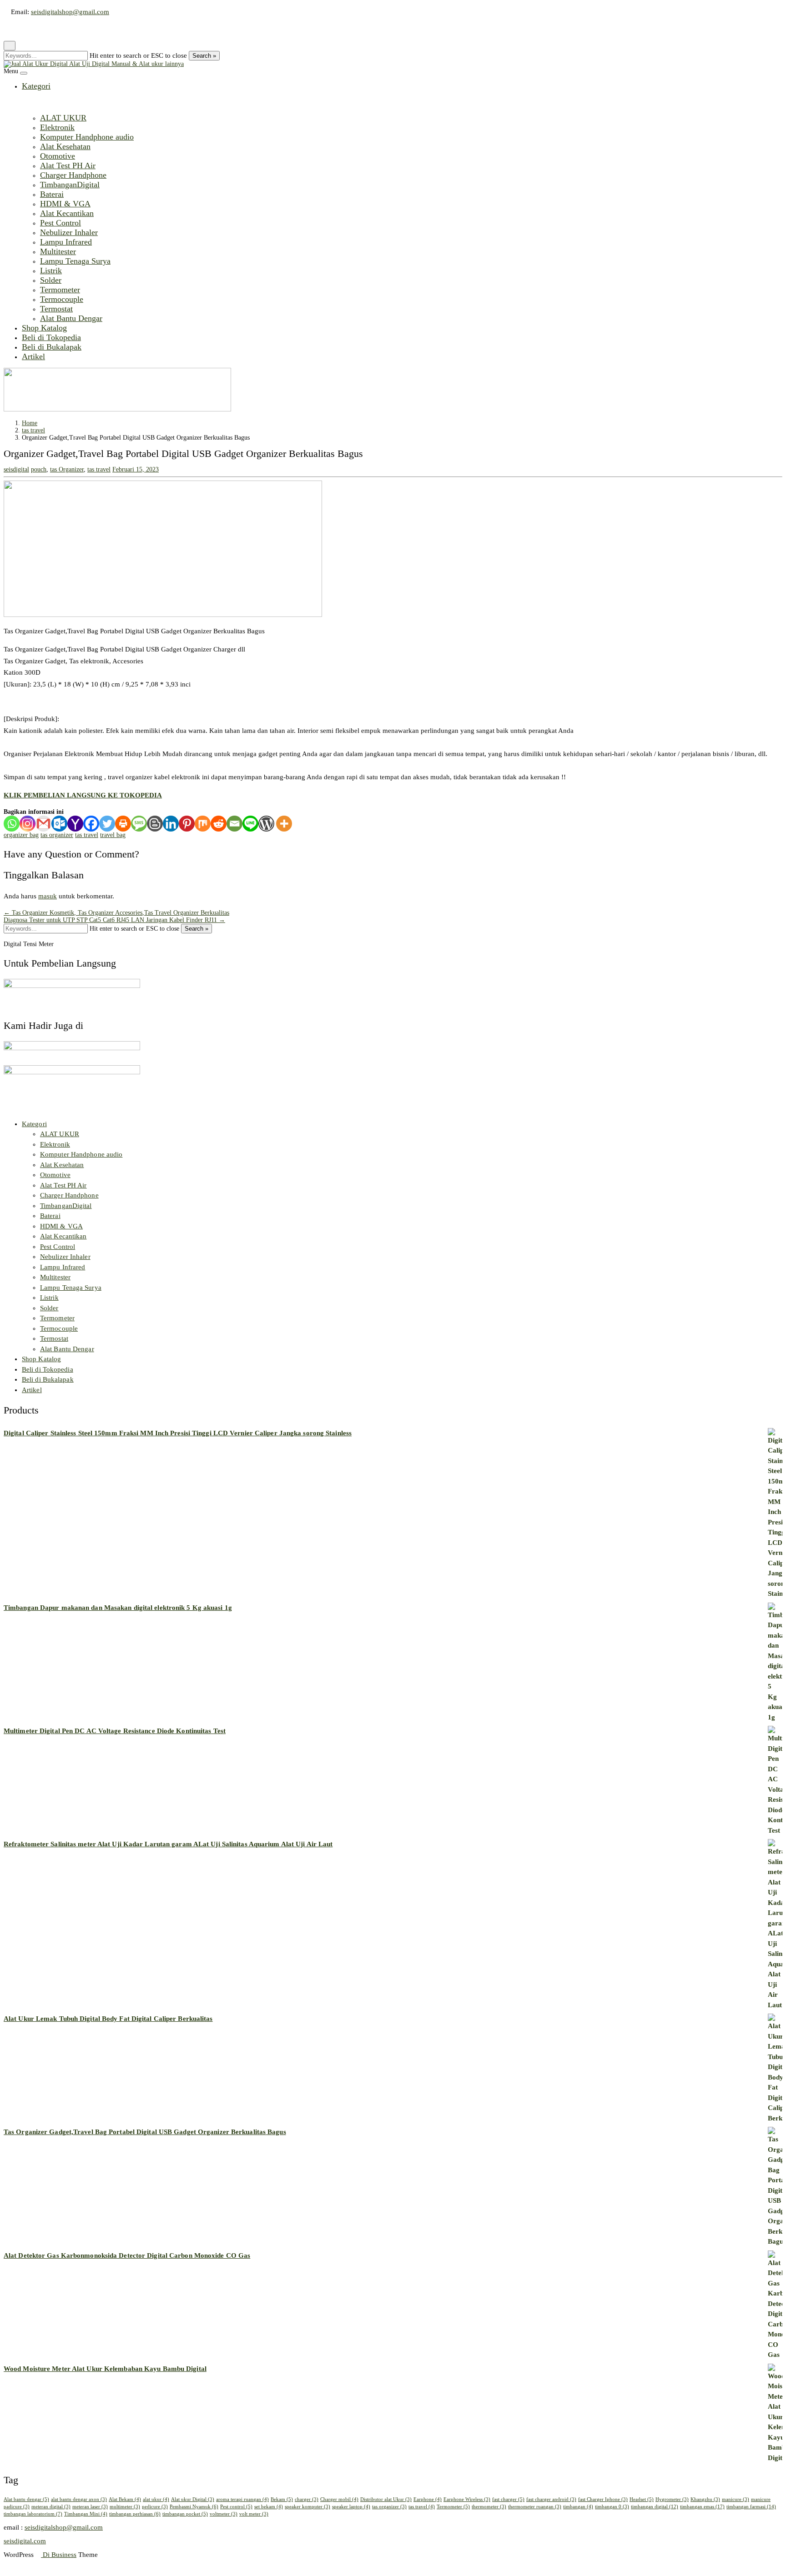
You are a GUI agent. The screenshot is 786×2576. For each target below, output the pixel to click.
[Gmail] (43, 824)
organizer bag (21, 835)
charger (307, 2499)
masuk (48, 896)
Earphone (428, 2499)
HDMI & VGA (65, 204)
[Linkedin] (171, 824)
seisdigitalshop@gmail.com (70, 12)
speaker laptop (351, 2506)
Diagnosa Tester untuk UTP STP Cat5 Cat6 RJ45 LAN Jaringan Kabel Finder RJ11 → (114, 920)
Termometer (60, 290)
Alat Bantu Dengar (71, 318)
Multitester (58, 251)
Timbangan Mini (86, 2514)
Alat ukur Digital (193, 2499)
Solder (51, 280)
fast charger (508, 2499)
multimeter (125, 2506)
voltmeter (224, 2514)
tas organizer (57, 835)
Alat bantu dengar (26, 2499)
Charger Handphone (73, 175)
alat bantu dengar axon (79, 2499)
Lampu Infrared (66, 242)
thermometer (489, 2506)
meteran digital (51, 2506)
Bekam (282, 2499)
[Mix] (203, 824)
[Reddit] (219, 824)
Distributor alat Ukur (386, 2499)
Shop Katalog (44, 328)
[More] (284, 824)
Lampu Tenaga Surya (75, 261)
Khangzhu (705, 2499)
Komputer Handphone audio (87, 137)
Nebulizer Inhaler (69, 232)
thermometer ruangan (535, 2506)
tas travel (33, 430)
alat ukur (156, 2499)
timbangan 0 (612, 2506)
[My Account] (14, 29)
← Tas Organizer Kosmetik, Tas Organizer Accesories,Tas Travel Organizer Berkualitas (116, 913)
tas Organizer (67, 469)
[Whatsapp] (12, 824)
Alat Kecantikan (67, 213)
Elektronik (57, 127)
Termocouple (62, 299)
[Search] (21, 29)
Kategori (36, 86)
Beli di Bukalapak (52, 347)
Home (30, 423)
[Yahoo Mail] (75, 824)
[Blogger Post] (155, 824)
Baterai (52, 194)
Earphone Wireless (467, 2499)
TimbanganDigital (70, 185)
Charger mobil (339, 2499)
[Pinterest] (187, 824)
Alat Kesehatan (65, 146)
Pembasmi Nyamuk (194, 2506)
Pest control (236, 2506)
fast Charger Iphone (603, 2499)
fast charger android (551, 2499)
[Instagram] (28, 824)
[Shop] (6, 29)
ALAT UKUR (63, 118)
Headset (642, 2499)
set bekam (269, 2506)
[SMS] (139, 824)
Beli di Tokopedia (51, 337)
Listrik (51, 271)
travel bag (113, 835)
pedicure (155, 2506)
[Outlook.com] (59, 824)
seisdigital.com (25, 2541)
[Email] (234, 824)
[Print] (123, 824)
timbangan (578, 2506)
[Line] (250, 824)
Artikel (33, 356)
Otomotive (58, 156)
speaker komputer (307, 2506)
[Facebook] (91, 824)
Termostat (56, 309)
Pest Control (60, 223)
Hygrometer (672, 2499)
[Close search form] (10, 46)
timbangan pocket (185, 2514)
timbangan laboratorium (33, 2514)
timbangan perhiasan (135, 2514)
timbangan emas (702, 2506)
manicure (736, 2499)
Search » (204, 56)
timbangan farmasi (751, 2506)
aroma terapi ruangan (242, 2499)
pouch (39, 469)
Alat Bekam (125, 2499)
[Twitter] (107, 824)
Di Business (59, 2555)
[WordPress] (266, 824)
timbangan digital (655, 2506)
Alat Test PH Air (68, 165)
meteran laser (90, 2506)
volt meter (254, 2514)
